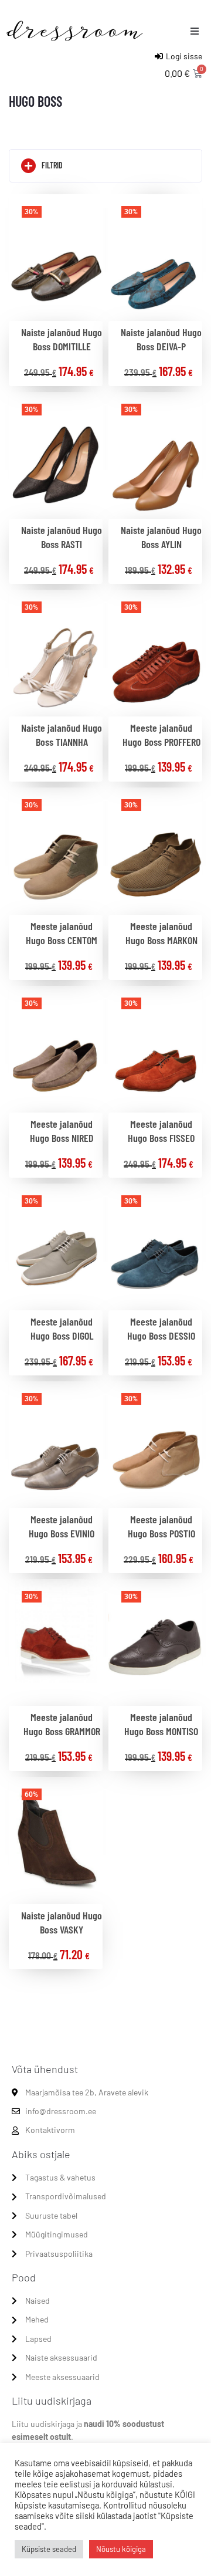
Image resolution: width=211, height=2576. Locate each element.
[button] (195, 31)
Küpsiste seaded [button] (49, 2549)
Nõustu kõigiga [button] (121, 2549)
